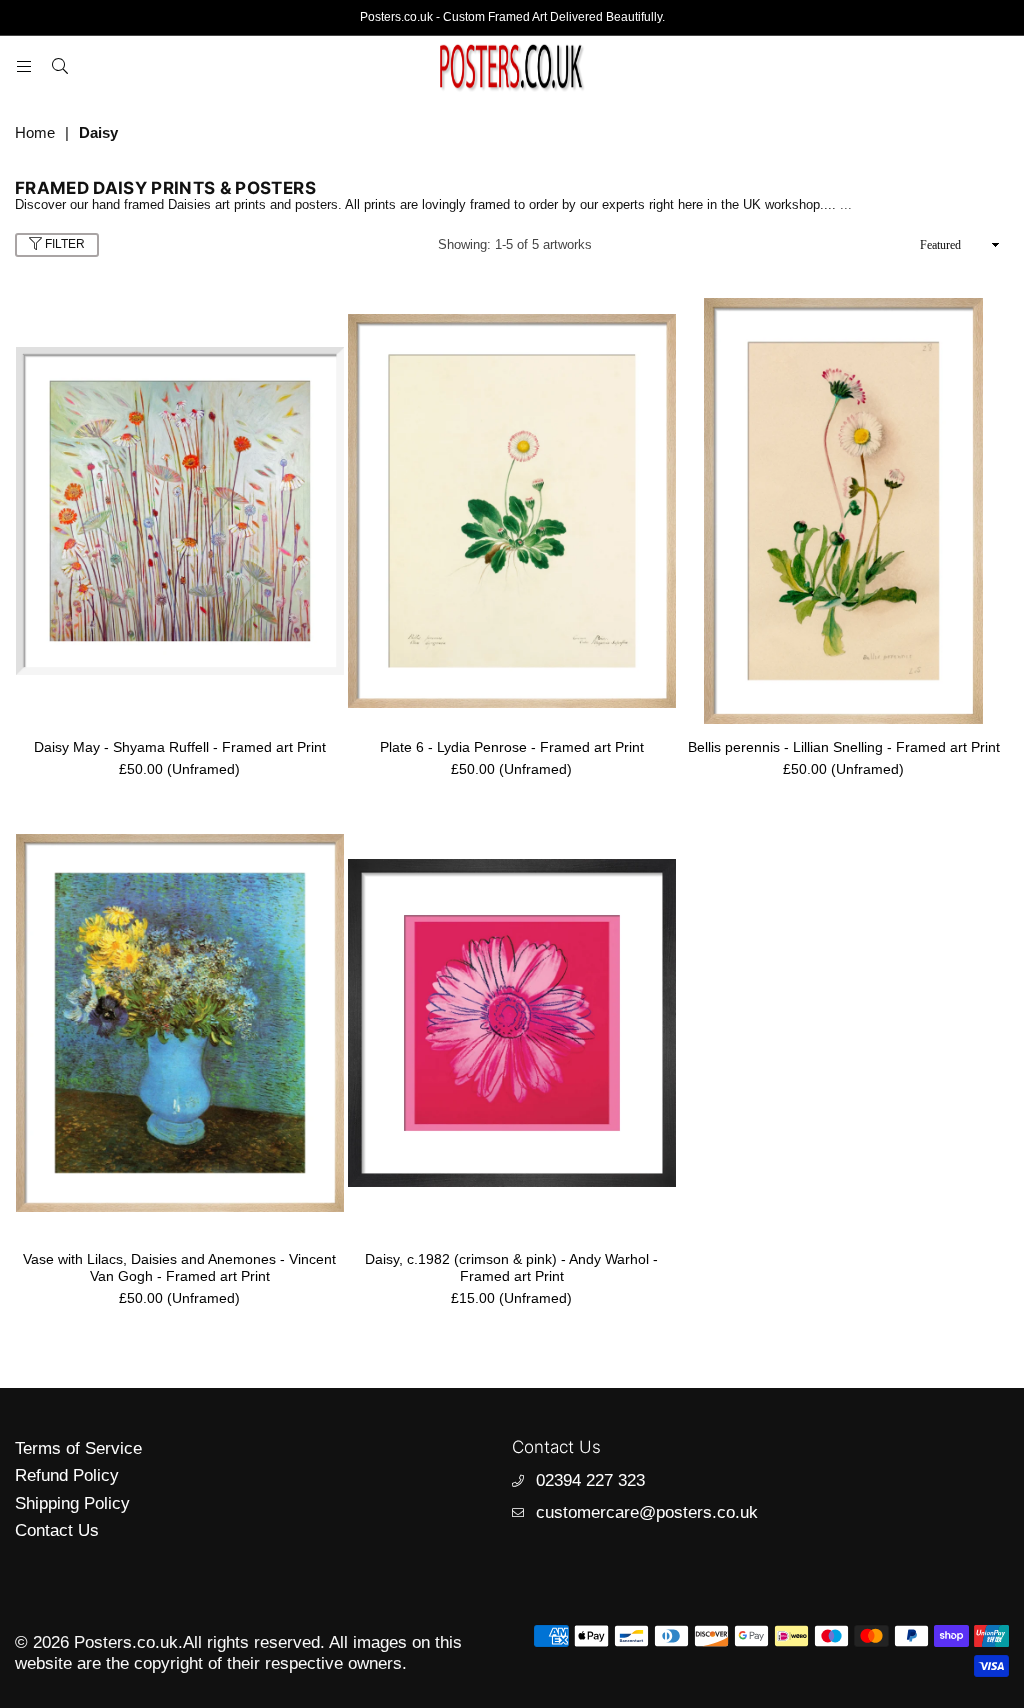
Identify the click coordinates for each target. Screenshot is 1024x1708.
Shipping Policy (72, 1503)
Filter (63, 244)
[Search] (60, 66)
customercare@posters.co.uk (647, 1512)
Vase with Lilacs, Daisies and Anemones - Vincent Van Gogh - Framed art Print (179, 1267)
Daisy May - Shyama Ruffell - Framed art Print (180, 747)
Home (35, 132)
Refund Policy (67, 1475)
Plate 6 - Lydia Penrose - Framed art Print (512, 747)
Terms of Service (78, 1448)
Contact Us (57, 1530)
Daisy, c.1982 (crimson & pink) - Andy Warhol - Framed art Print (511, 1267)
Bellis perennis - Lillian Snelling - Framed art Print (844, 747)
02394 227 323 (590, 1480)
